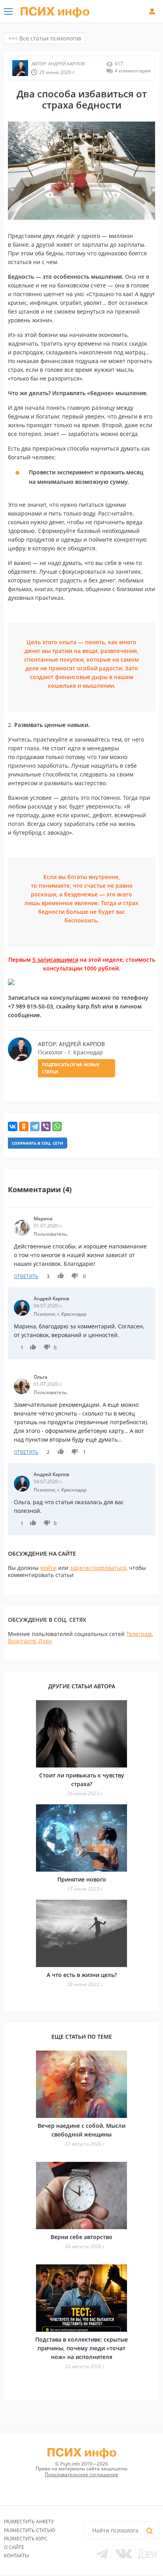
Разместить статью (30, 2530)
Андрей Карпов (66, 64)
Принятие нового (82, 1879)
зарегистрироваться (98, 1568)
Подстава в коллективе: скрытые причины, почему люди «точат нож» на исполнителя (81, 2348)
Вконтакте (22, 1641)
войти (48, 1568)
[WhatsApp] (57, 1126)
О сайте (14, 2547)
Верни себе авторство (81, 2237)
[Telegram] (35, 1126)
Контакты (16, 2556)
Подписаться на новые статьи (71, 1068)
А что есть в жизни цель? (82, 1975)
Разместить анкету (29, 2522)
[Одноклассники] (24, 1126)
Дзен (45, 1641)
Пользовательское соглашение (81, 2474)
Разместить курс (26, 2539)
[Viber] (46, 1126)
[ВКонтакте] (13, 1126)
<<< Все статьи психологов (45, 38)
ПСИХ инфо (55, 12)
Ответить (26, 1276)
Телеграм (139, 1634)
